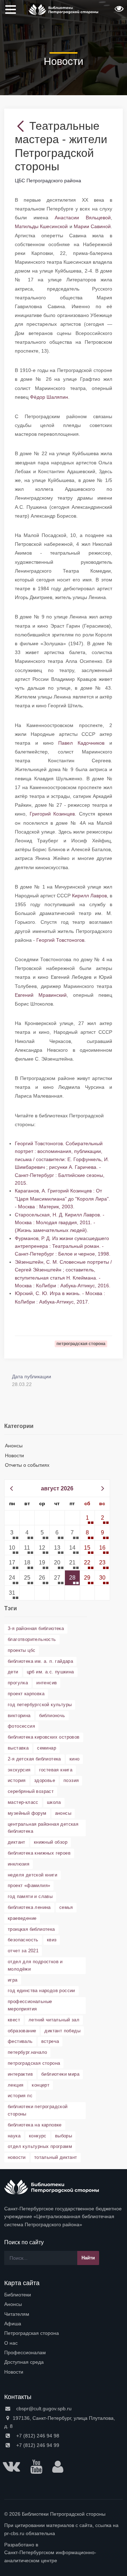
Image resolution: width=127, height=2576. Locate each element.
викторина (19, 1716)
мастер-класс (23, 1802)
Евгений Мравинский (41, 995)
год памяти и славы (30, 1896)
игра (13, 1980)
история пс (20, 2096)
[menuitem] (64, 2295)
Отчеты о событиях (27, 1465)
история (17, 1780)
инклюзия (19, 1864)
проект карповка (26, 1694)
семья (66, 1907)
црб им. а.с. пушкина (50, 1672)
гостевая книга (56, 1770)
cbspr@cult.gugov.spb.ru (43, 2409)
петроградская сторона (34, 2063)
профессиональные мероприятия (30, 2005)
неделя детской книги (32, 1875)
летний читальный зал (54, 2020)
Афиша (13, 2324)
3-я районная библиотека (36, 1628)
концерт (41, 2085)
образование (22, 2031)
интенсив (47, 1683)
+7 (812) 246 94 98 (37, 2436)
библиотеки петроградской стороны (38, 2110)
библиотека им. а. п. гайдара (40, 1661)
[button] (118, 11)
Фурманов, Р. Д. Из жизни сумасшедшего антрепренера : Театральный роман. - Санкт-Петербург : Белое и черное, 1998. (63, 1246)
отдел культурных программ (40, 2146)
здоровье (45, 1780)
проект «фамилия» (29, 1885)
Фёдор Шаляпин (49, 397)
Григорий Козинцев (52, 814)
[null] (22, 126)
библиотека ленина (29, 1907)
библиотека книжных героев (39, 1853)
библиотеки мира (60, 2074)
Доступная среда (24, 2362)
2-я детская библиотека (34, 1759)
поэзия (71, 1780)
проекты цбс (22, 1650)
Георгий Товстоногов (60, 940)
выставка (18, 1748)
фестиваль (20, 2041)
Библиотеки (18, 2295)
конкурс (38, 2136)
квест (14, 2020)
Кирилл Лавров (89, 896)
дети (13, 1672)
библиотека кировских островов (44, 1737)
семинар (47, 1748)
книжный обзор (51, 1842)
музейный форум (27, 1813)
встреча (50, 2041)
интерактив (20, 2074)
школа (54, 1802)
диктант (17, 1842)
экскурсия (19, 1770)
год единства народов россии (41, 1991)
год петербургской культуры (40, 1705)
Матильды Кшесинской (41, 226)
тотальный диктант (56, 2157)
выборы (64, 2136)
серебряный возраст (31, 1791)
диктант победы (62, 2031)
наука (14, 2136)
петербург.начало (27, 2052)
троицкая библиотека (31, 1929)
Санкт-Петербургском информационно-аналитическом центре (50, 2556)
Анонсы (14, 1446)
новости (17, 2157)
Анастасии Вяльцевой (83, 218)
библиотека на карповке (35, 2125)
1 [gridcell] (87, 1518)
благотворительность (32, 1639)
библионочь (52, 1716)
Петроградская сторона (32, 2333)
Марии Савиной (92, 226)
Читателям (17, 2314)
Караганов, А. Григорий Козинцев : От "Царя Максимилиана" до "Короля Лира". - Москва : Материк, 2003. (62, 1199)
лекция (16, 2085)
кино (75, 1759)
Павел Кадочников (81, 743)
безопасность (23, 1940)
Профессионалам (25, 2352)
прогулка (18, 1683)
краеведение (22, 1918)
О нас (11, 2343)
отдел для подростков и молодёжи (35, 1965)
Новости (14, 1455)
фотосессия (21, 1726)
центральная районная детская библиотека (43, 1828)
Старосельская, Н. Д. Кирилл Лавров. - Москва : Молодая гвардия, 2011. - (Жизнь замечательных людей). (60, 1223)
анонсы (63, 1813)
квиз (52, 1940)
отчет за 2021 (23, 1951)
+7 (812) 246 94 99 (37, 2445)
